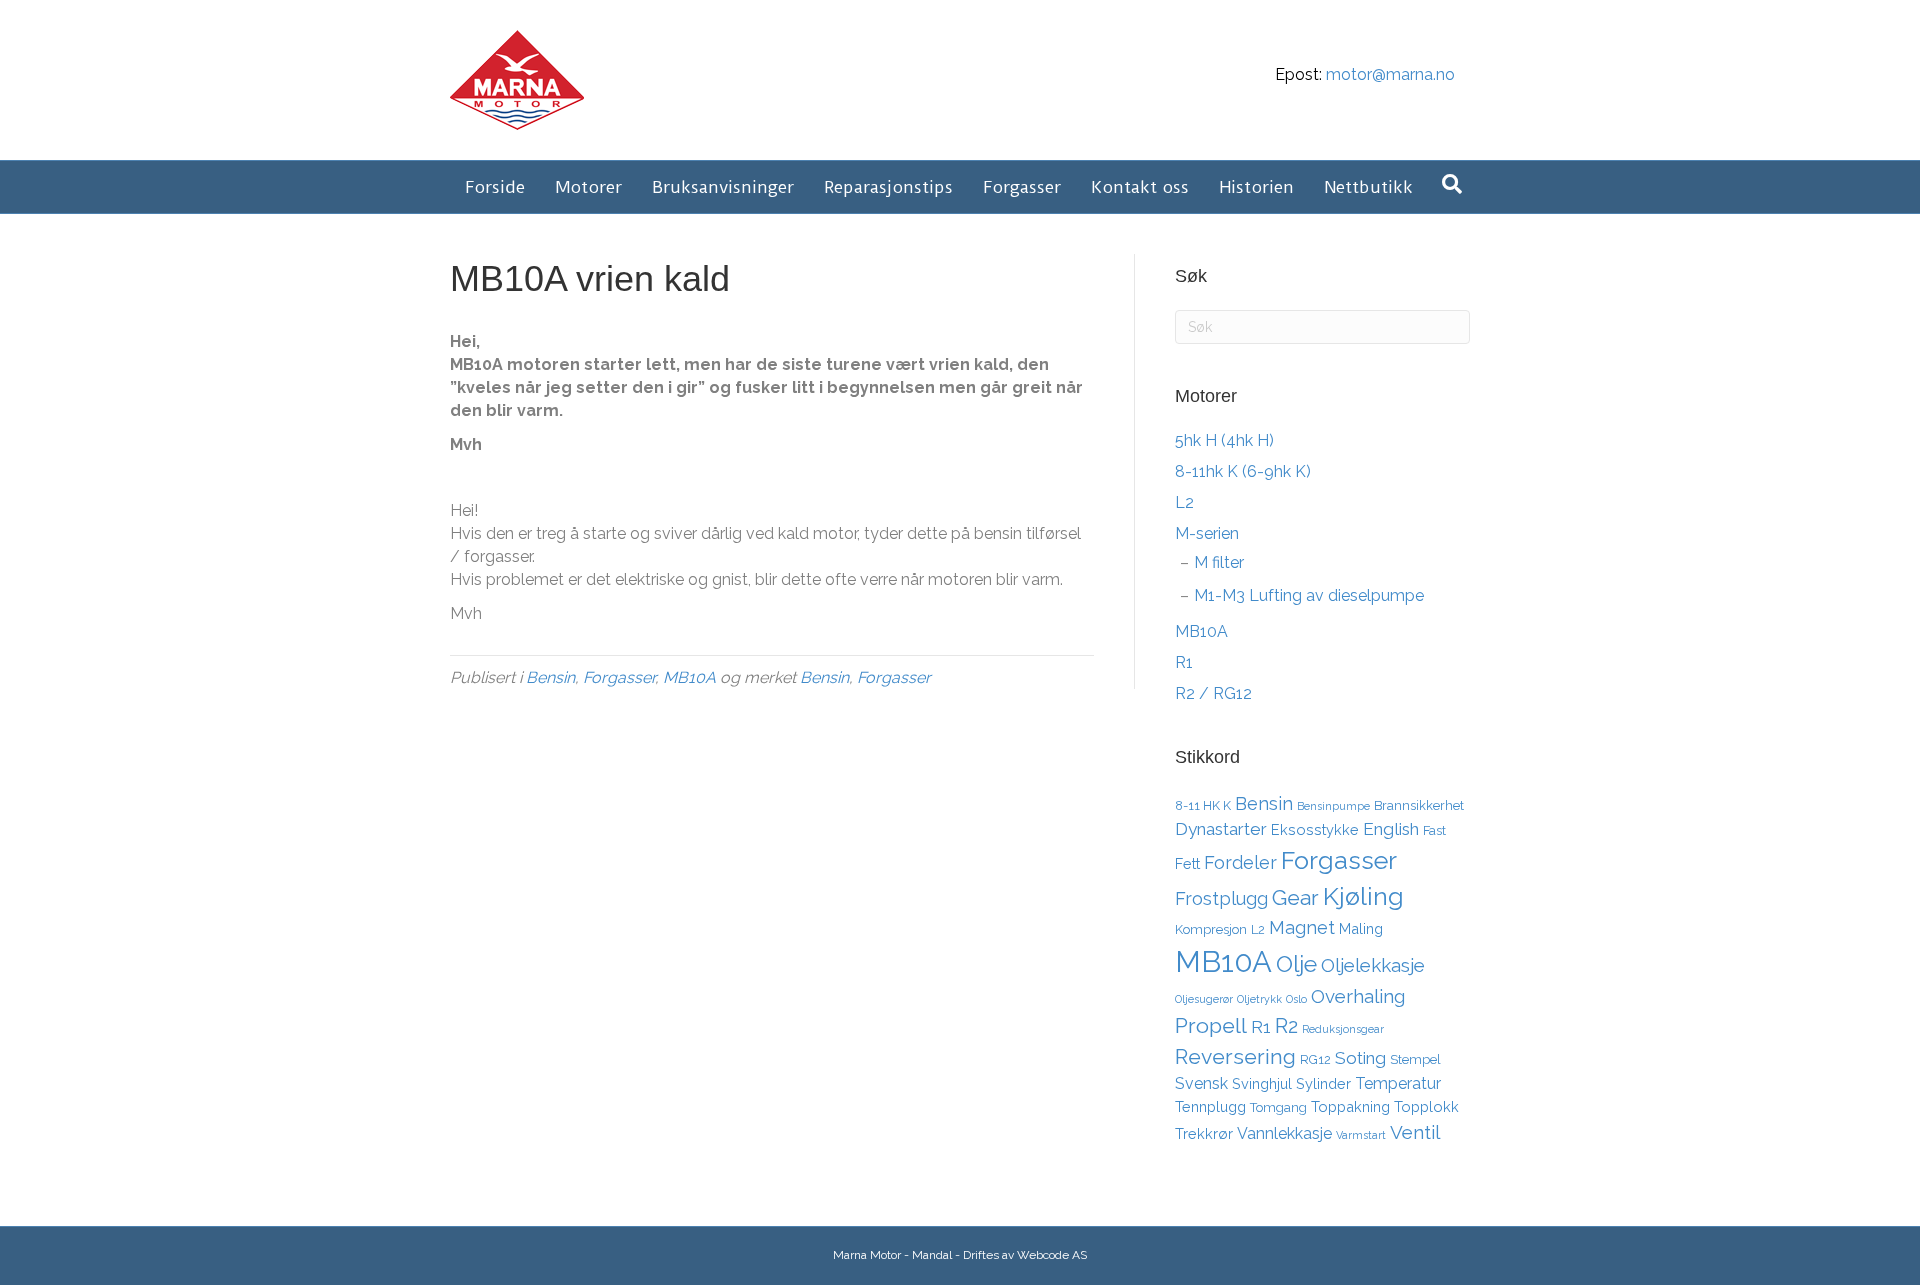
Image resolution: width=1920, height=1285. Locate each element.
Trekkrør (1204, 1133)
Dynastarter (1221, 829)
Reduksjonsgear (1343, 1029)
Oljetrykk (1259, 999)
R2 (1286, 1026)
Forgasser (1022, 187)
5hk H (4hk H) (1224, 440)
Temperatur (1398, 1083)
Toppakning (1350, 1106)
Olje (1296, 963)
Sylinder (1323, 1083)
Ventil (1415, 1132)
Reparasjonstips (888, 187)
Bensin (550, 677)
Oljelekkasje (1373, 965)
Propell (1211, 1025)
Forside (495, 187)
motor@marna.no (1390, 74)
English (1391, 829)
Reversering (1235, 1056)
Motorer (588, 187)
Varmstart (1361, 1135)
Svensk (1201, 1083)
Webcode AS (1052, 1255)
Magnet (1302, 927)
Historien (1256, 187)
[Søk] (1452, 184)
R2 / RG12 (1213, 693)
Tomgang (1278, 1107)
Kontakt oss (1140, 187)
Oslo (1296, 999)
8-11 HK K (1203, 805)
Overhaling (1358, 996)
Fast (1434, 830)
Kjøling (1363, 896)
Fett (1187, 863)
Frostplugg (1221, 898)
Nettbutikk (1368, 187)
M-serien (1207, 533)
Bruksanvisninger (723, 187)
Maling (1361, 928)
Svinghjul (1262, 1083)
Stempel (1415, 1059)
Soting (1360, 1058)
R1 (1184, 662)
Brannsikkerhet (1419, 805)
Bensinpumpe (1333, 806)
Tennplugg (1210, 1106)
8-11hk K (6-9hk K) (1243, 471)
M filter (1219, 562)
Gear (1295, 897)
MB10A (689, 677)
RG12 (1315, 1059)
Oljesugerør (1204, 999)
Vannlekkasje (1284, 1133)
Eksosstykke (1315, 829)
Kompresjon (1211, 929)
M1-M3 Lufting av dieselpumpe (1309, 595)
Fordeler (1240, 862)
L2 (1184, 502)
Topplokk (1426, 1106)
